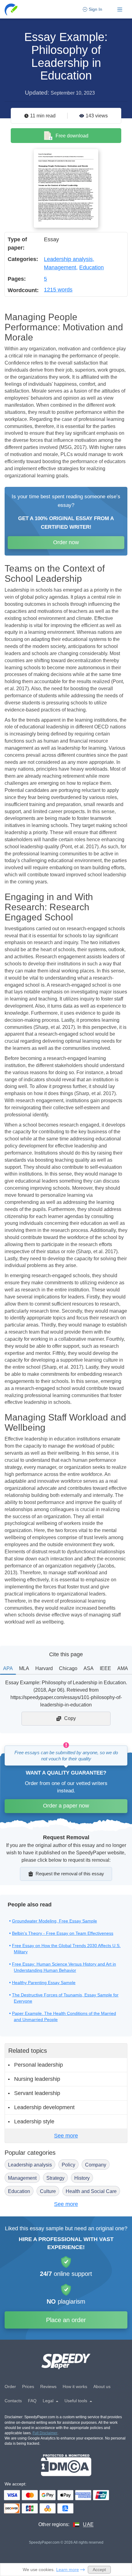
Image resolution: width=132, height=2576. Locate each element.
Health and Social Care (91, 2191)
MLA (24, 1668)
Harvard (44, 1668)
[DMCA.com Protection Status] (66, 2465)
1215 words (58, 290)
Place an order (66, 2320)
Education (91, 267)
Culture (48, 2191)
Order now (66, 542)
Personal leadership (39, 2065)
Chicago (68, 1668)
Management (60, 267)
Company (96, 2165)
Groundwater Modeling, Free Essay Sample (54, 1921)
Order (10, 2386)
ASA (89, 1668)
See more (66, 2136)
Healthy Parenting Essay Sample (44, 1983)
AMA (123, 1668)
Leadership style (34, 2122)
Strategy (55, 2178)
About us (102, 2386)
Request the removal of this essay (70, 1874)
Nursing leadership (37, 2079)
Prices (28, 2386)
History (82, 2178)
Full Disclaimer (45, 2433)
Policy (68, 2165)
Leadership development (44, 2107)
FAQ (32, 2401)
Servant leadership (37, 2093)
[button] (12, 9)
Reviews (48, 2386)
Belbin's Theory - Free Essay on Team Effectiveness (63, 1933)
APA (8, 1668)
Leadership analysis (68, 259)
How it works (75, 2386)
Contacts (13, 2401)
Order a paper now (66, 1806)
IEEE (105, 1668)
